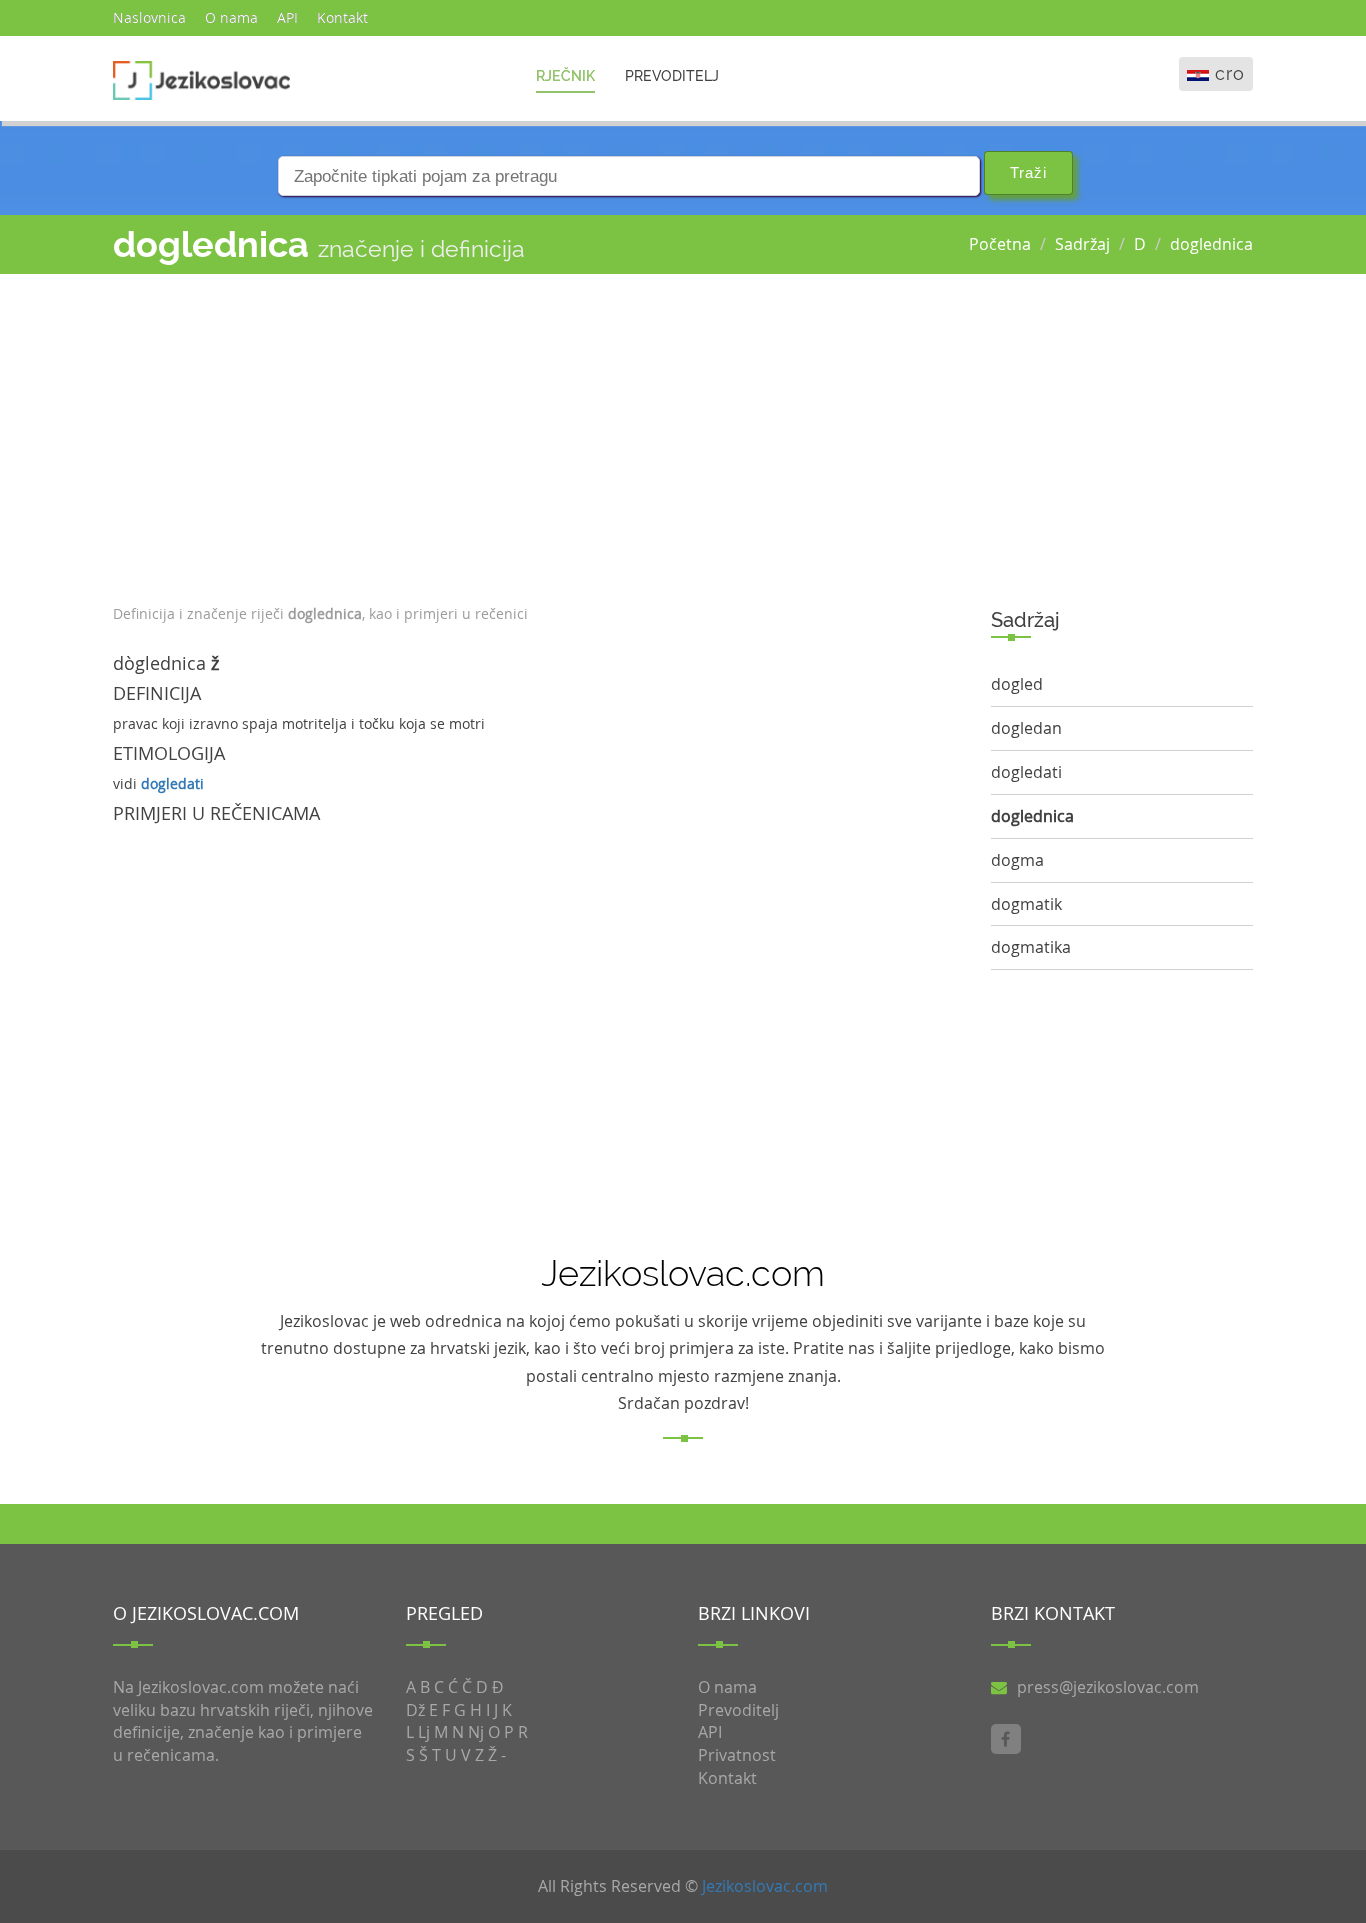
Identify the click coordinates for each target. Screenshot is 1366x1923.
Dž (415, 1710)
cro (1230, 73)
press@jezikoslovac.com (1108, 1687)
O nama (231, 17)
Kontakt (342, 17)
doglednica (1211, 244)
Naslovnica (149, 17)
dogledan (1026, 728)
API (287, 17)
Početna (1000, 244)
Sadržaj (1082, 244)
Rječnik (565, 76)
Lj (424, 1732)
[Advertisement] (537, 434)
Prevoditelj (672, 76)
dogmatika (1031, 947)
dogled (1017, 684)
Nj (476, 1732)
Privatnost (737, 1755)
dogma (1017, 860)
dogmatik (1026, 904)
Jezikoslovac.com (765, 1886)
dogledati (172, 783)
